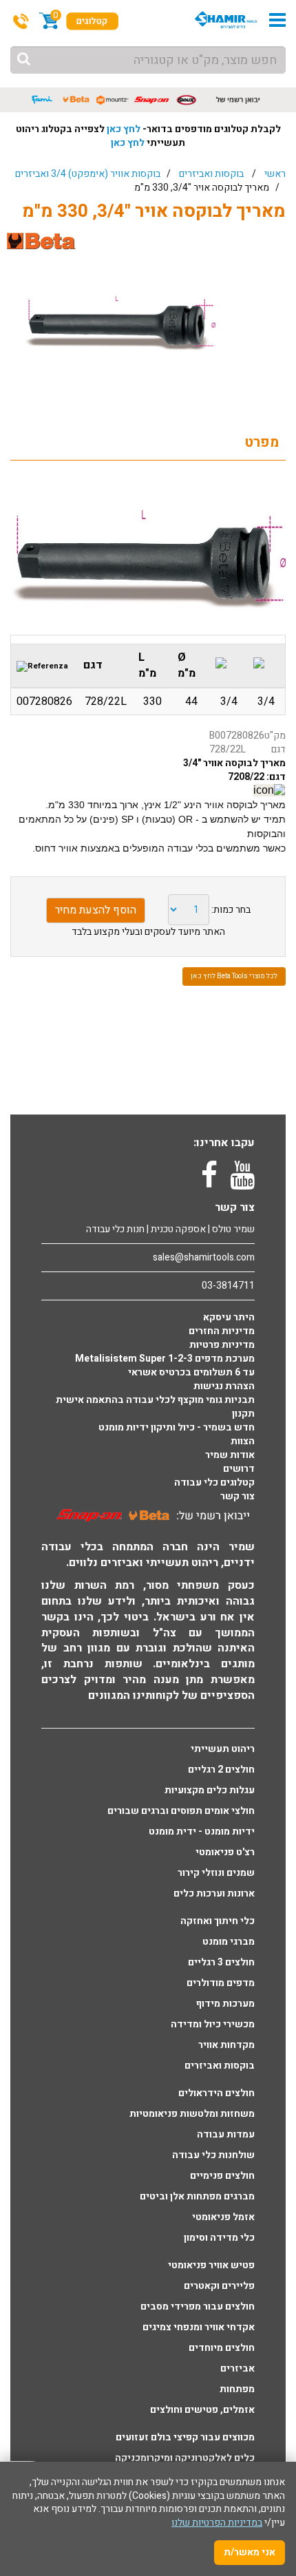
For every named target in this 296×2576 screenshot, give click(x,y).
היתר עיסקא (229, 1318)
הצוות (243, 1442)
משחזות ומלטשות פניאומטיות (192, 2114)
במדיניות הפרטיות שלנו (217, 2523)
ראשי (275, 174)
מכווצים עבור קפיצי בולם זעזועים (185, 2438)
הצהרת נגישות (224, 1386)
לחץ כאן (124, 129)
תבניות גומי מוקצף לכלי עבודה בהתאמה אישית (155, 1400)
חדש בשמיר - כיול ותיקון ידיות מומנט (177, 1428)
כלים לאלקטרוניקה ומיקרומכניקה (185, 2458)
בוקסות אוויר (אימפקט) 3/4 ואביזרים (88, 174)
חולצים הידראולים (216, 2093)
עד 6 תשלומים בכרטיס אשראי (191, 1373)
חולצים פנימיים (222, 2176)
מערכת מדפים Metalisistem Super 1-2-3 (165, 1359)
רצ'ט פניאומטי (225, 1852)
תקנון (243, 1414)
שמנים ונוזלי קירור (216, 1873)
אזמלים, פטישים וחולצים (202, 2410)
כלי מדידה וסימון (219, 2238)
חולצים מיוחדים (222, 2348)
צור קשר (237, 1497)
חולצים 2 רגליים (221, 1770)
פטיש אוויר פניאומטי (211, 2266)
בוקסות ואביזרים (211, 174)
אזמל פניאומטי (223, 2217)
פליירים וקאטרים (219, 2286)
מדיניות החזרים (222, 1331)
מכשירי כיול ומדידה (213, 2025)
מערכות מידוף (225, 2004)
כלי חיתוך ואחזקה (218, 1921)
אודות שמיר (230, 1455)
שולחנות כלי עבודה (213, 2155)
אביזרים (237, 2369)
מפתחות (237, 2389)
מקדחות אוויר (226, 2045)
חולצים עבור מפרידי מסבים (198, 2307)
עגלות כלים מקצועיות (210, 1791)
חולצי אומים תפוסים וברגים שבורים (181, 1811)
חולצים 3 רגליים (221, 1963)
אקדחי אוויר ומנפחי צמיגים (199, 2327)
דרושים (239, 1469)
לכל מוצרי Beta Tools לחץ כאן (234, 976)
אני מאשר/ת (250, 2552)
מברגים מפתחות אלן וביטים (197, 2197)
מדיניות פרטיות (222, 1345)
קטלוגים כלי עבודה (214, 1483)
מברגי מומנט (229, 1942)
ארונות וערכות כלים (214, 1894)
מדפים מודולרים (221, 1983)
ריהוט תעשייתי (223, 1749)
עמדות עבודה (226, 2135)
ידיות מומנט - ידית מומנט (202, 1832)
